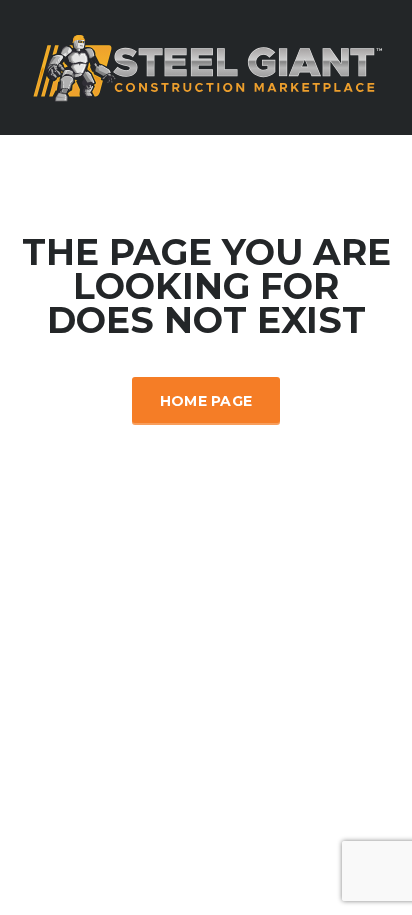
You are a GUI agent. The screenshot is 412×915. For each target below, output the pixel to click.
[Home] (206, 66)
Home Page (206, 401)
